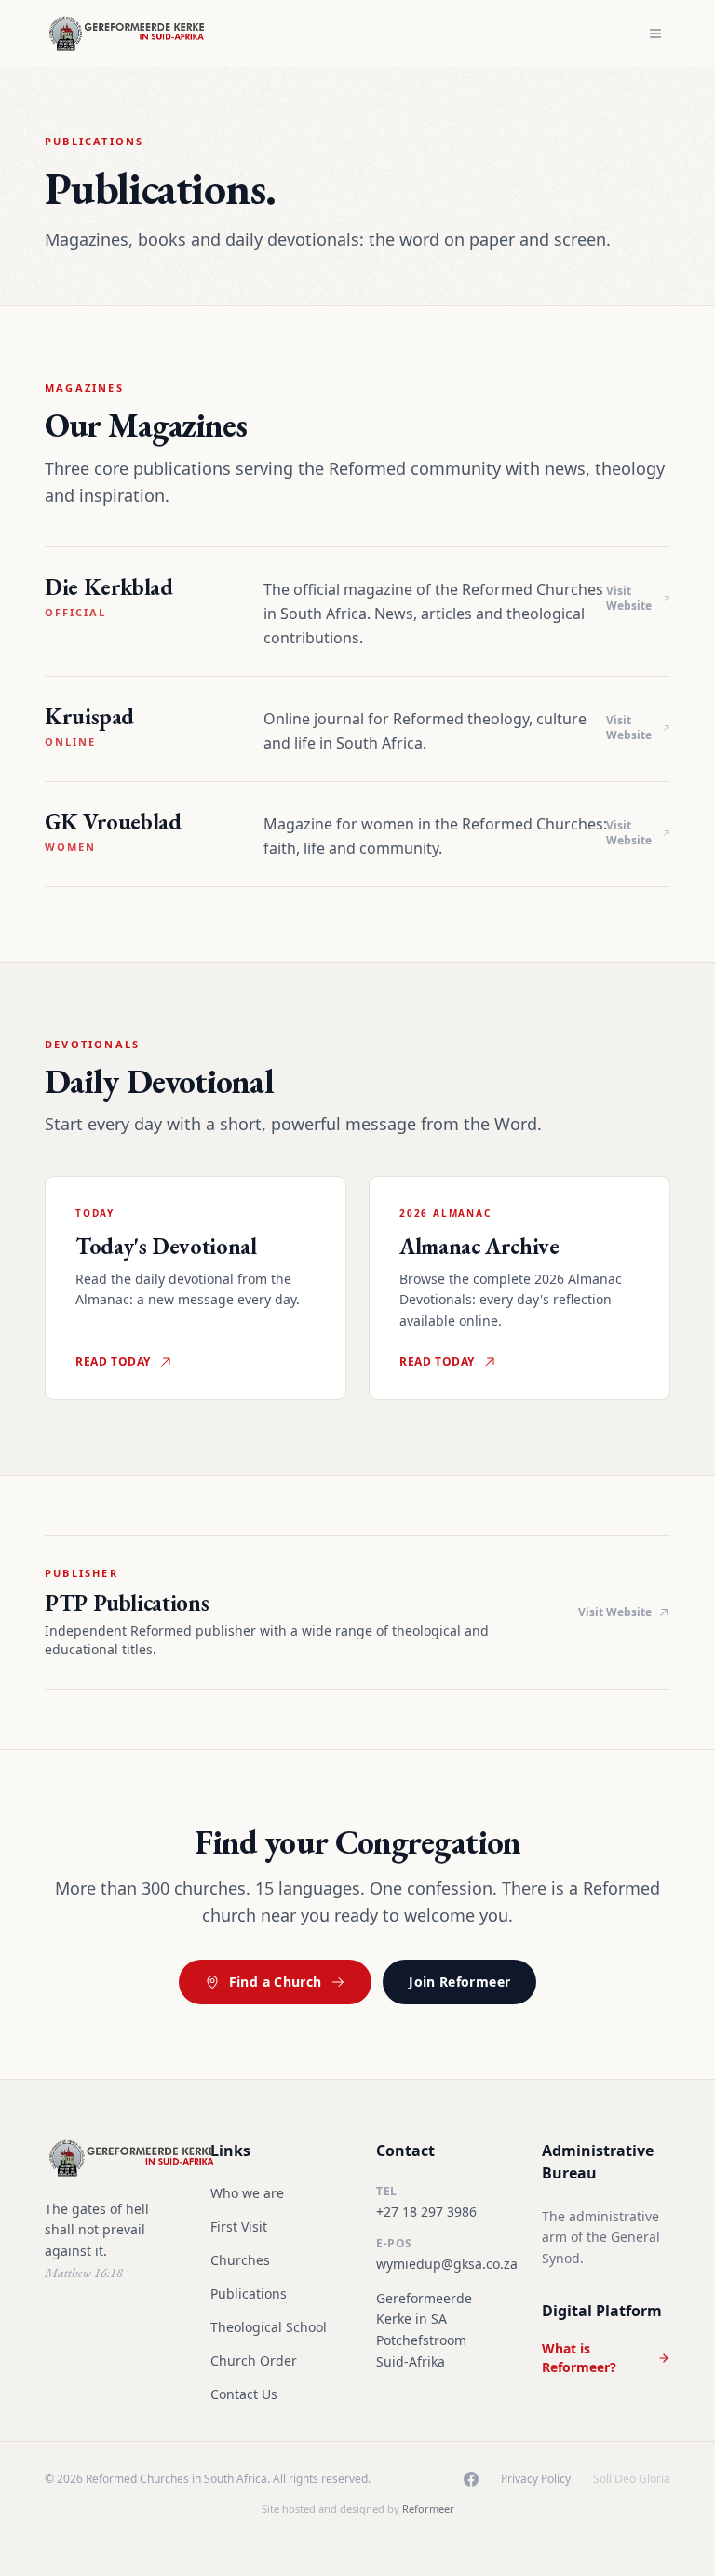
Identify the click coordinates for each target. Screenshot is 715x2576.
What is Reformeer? (579, 2358)
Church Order (254, 2360)
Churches (240, 2260)
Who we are (247, 2193)
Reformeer (428, 2509)
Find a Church (276, 1982)
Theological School (269, 2327)
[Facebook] (471, 2479)
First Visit (239, 2226)
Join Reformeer (459, 1982)
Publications (249, 2293)
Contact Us (244, 2394)
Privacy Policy (536, 2479)
